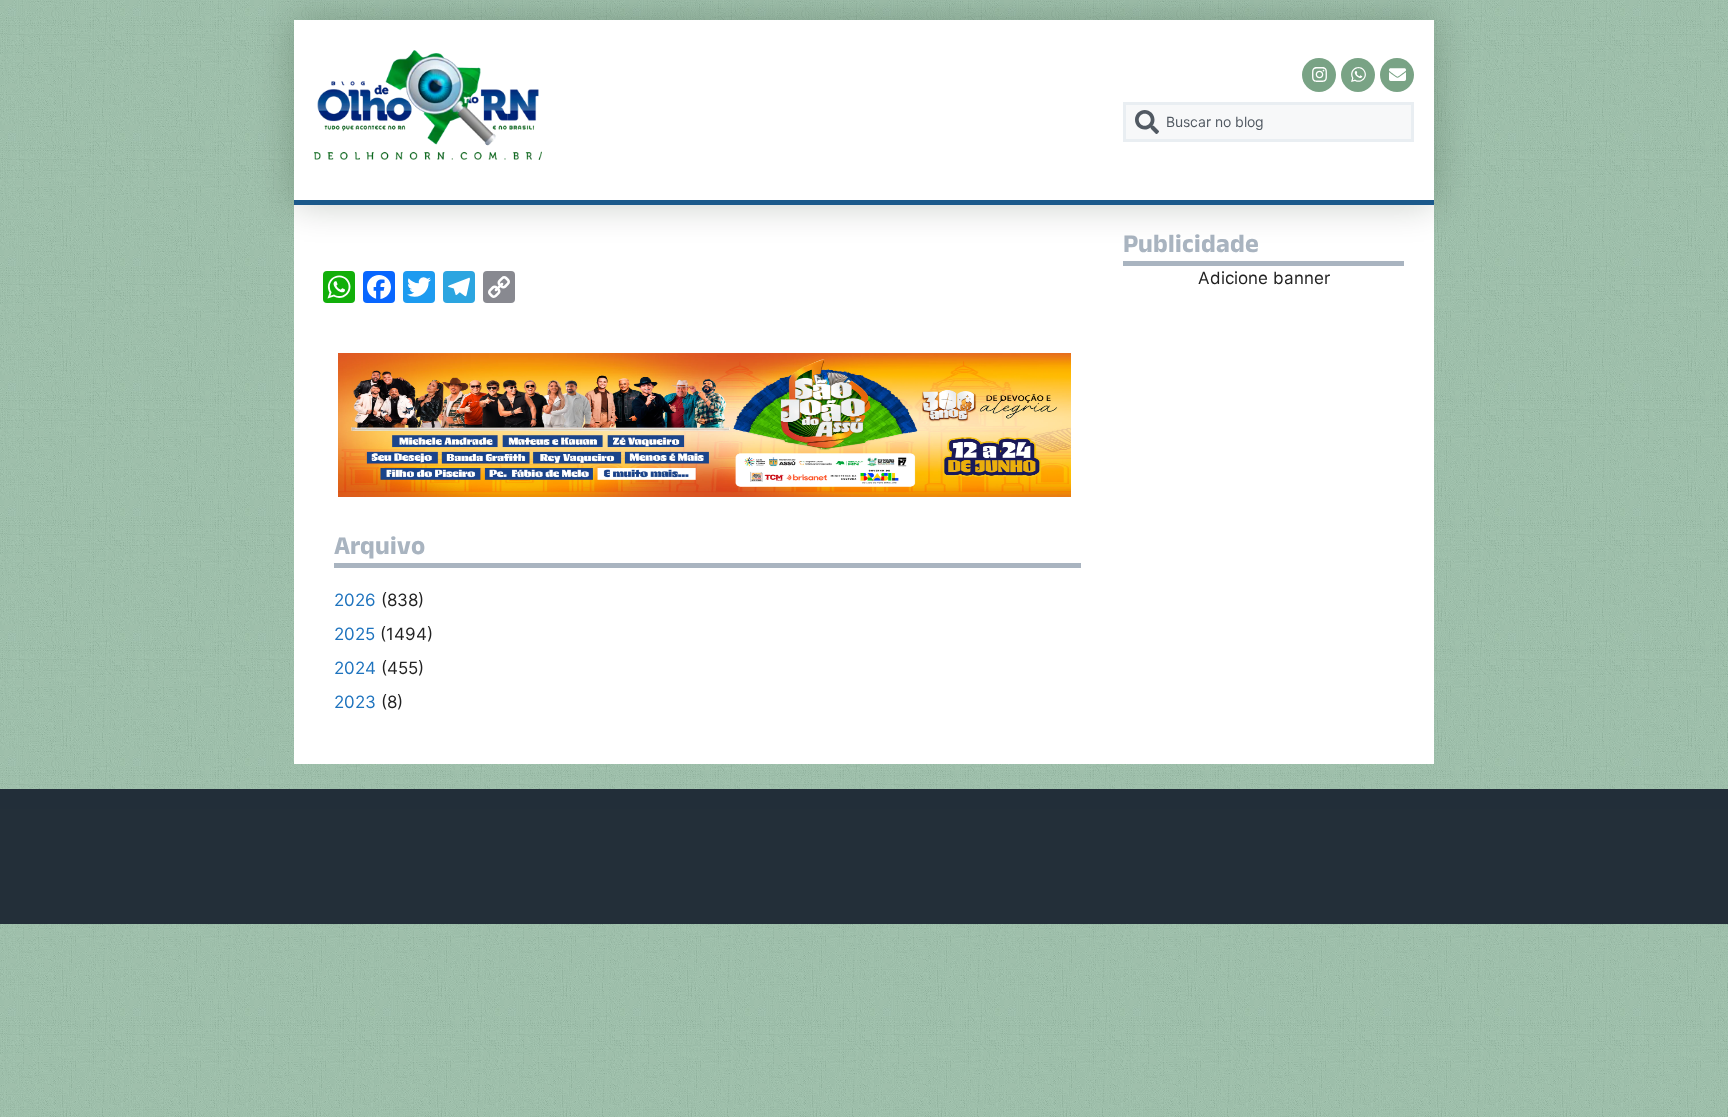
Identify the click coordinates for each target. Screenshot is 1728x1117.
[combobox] (1268, 122)
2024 (355, 668)
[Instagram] (1319, 75)
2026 (355, 600)
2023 (355, 702)
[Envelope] (1397, 75)
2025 (354, 634)
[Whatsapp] (1358, 75)
